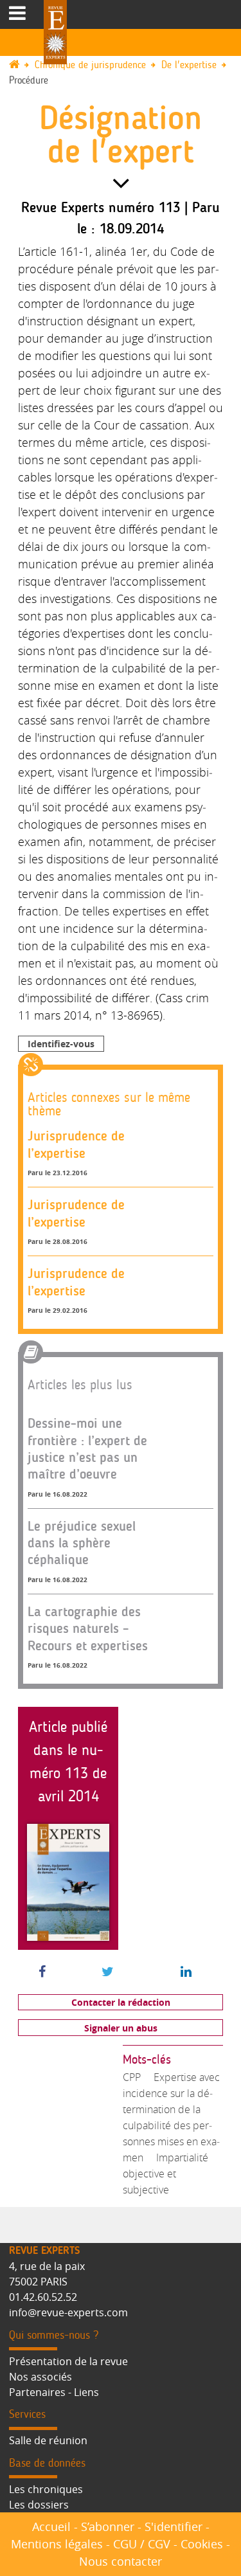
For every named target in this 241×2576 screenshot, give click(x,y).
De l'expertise (189, 65)
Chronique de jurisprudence (90, 65)
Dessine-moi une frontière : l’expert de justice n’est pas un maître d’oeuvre (87, 1448)
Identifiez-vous (61, 1044)
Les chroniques (46, 2489)
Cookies (202, 2544)
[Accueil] (20, 65)
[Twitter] (108, 1972)
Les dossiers (39, 2505)
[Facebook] (42, 1972)
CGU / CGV (142, 2544)
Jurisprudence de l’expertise (76, 1144)
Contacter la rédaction (121, 2002)
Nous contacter (121, 2561)
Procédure (29, 81)
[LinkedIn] (186, 1972)
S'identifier (174, 2526)
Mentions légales (57, 2544)
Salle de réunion (48, 2440)
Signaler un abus (121, 2028)
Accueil (51, 2526)
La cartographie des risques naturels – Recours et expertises (88, 1628)
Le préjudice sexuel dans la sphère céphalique (82, 1543)
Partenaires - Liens (54, 2392)
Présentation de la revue (68, 2361)
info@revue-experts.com (68, 2312)
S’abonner (108, 2526)
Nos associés (40, 2377)
